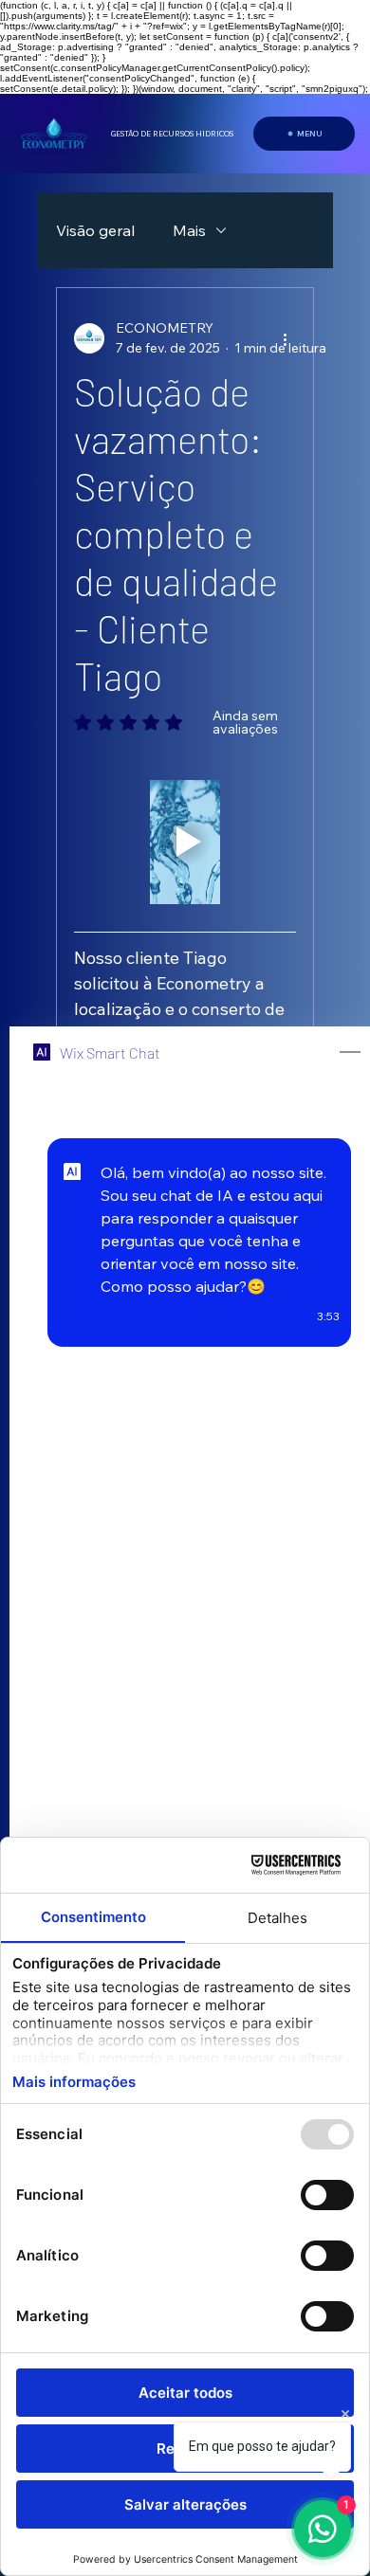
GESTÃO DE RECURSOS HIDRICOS (172, 134)
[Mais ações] (285, 338)
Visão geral (95, 230)
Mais (189, 230)
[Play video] (185, 843)
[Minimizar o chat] (350, 1053)
